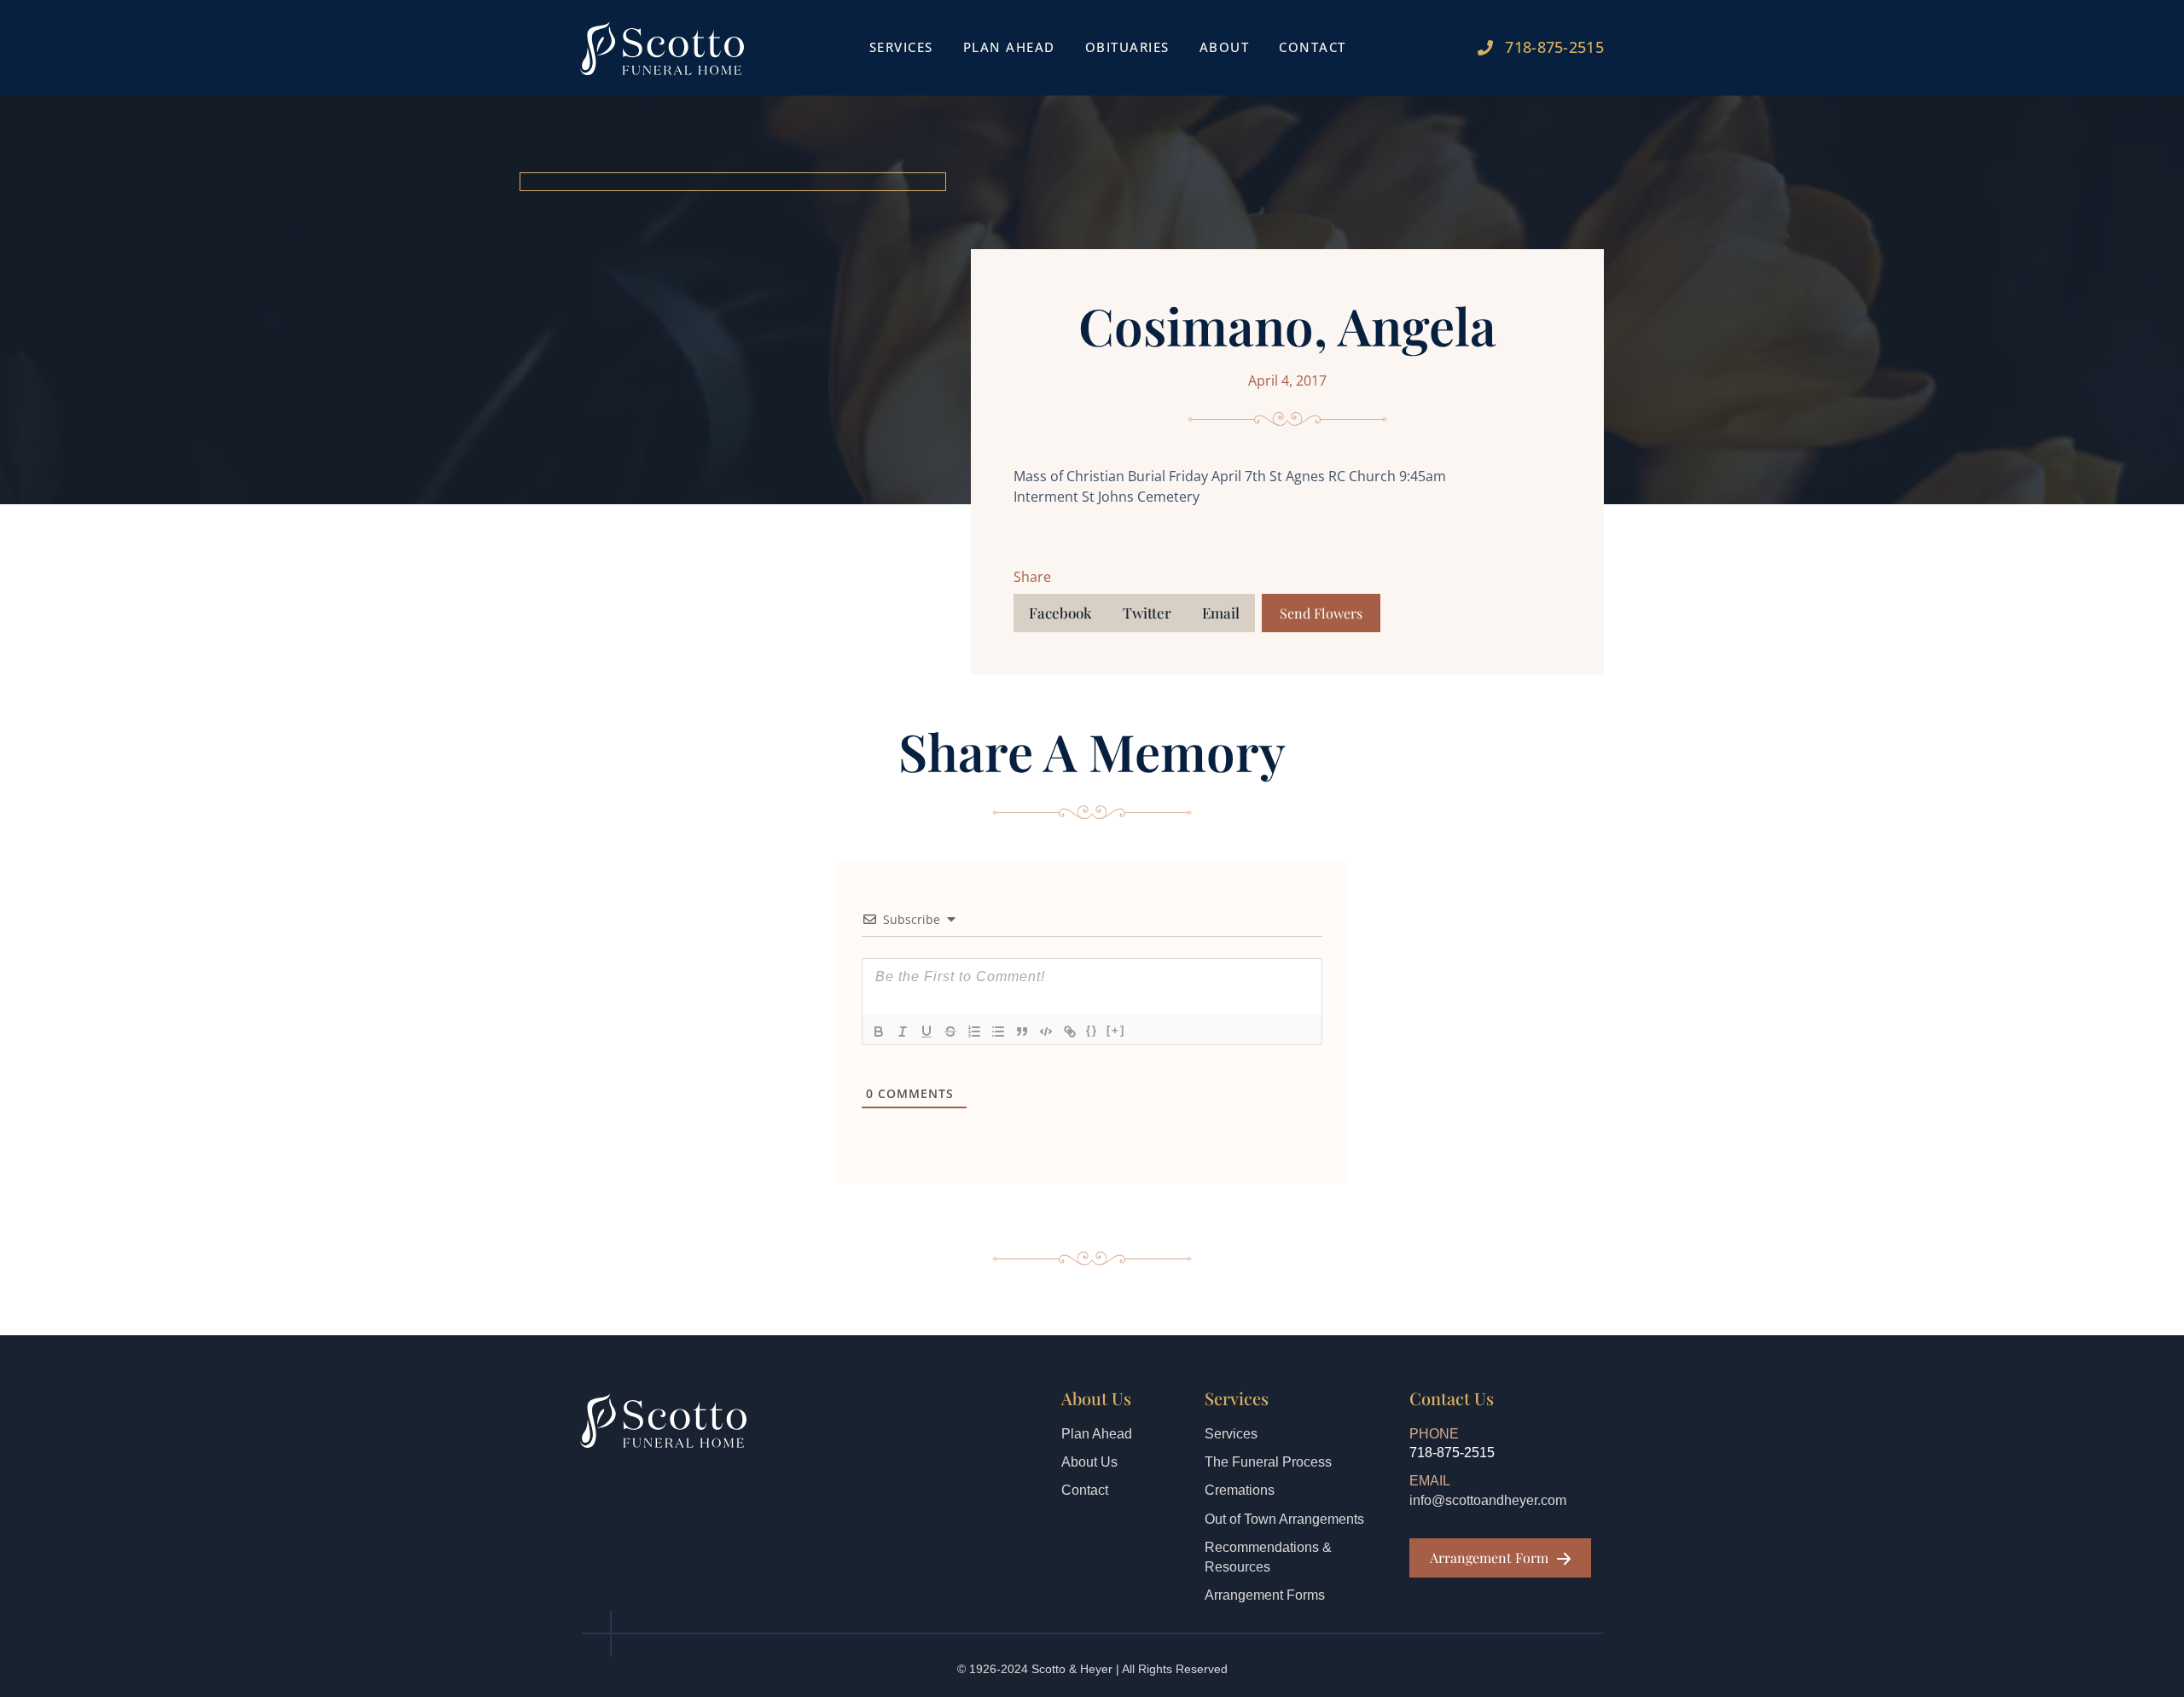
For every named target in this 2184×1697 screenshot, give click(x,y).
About (1225, 47)
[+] (1116, 1030)
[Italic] (903, 1032)
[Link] (1070, 1032)
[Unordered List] (998, 1032)
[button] (1060, 613)
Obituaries (1127, 47)
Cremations (1240, 1490)
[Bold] (879, 1032)
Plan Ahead (1009, 47)
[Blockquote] (1022, 1032)
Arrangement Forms (1265, 1595)
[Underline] (926, 1032)
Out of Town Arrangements (1284, 1519)
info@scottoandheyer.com (1488, 1500)
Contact (1313, 47)
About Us (1089, 1462)
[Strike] (950, 1032)
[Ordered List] (974, 1032)
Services (1231, 1434)
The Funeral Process (1268, 1462)
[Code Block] (1046, 1032)
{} (1092, 1030)
